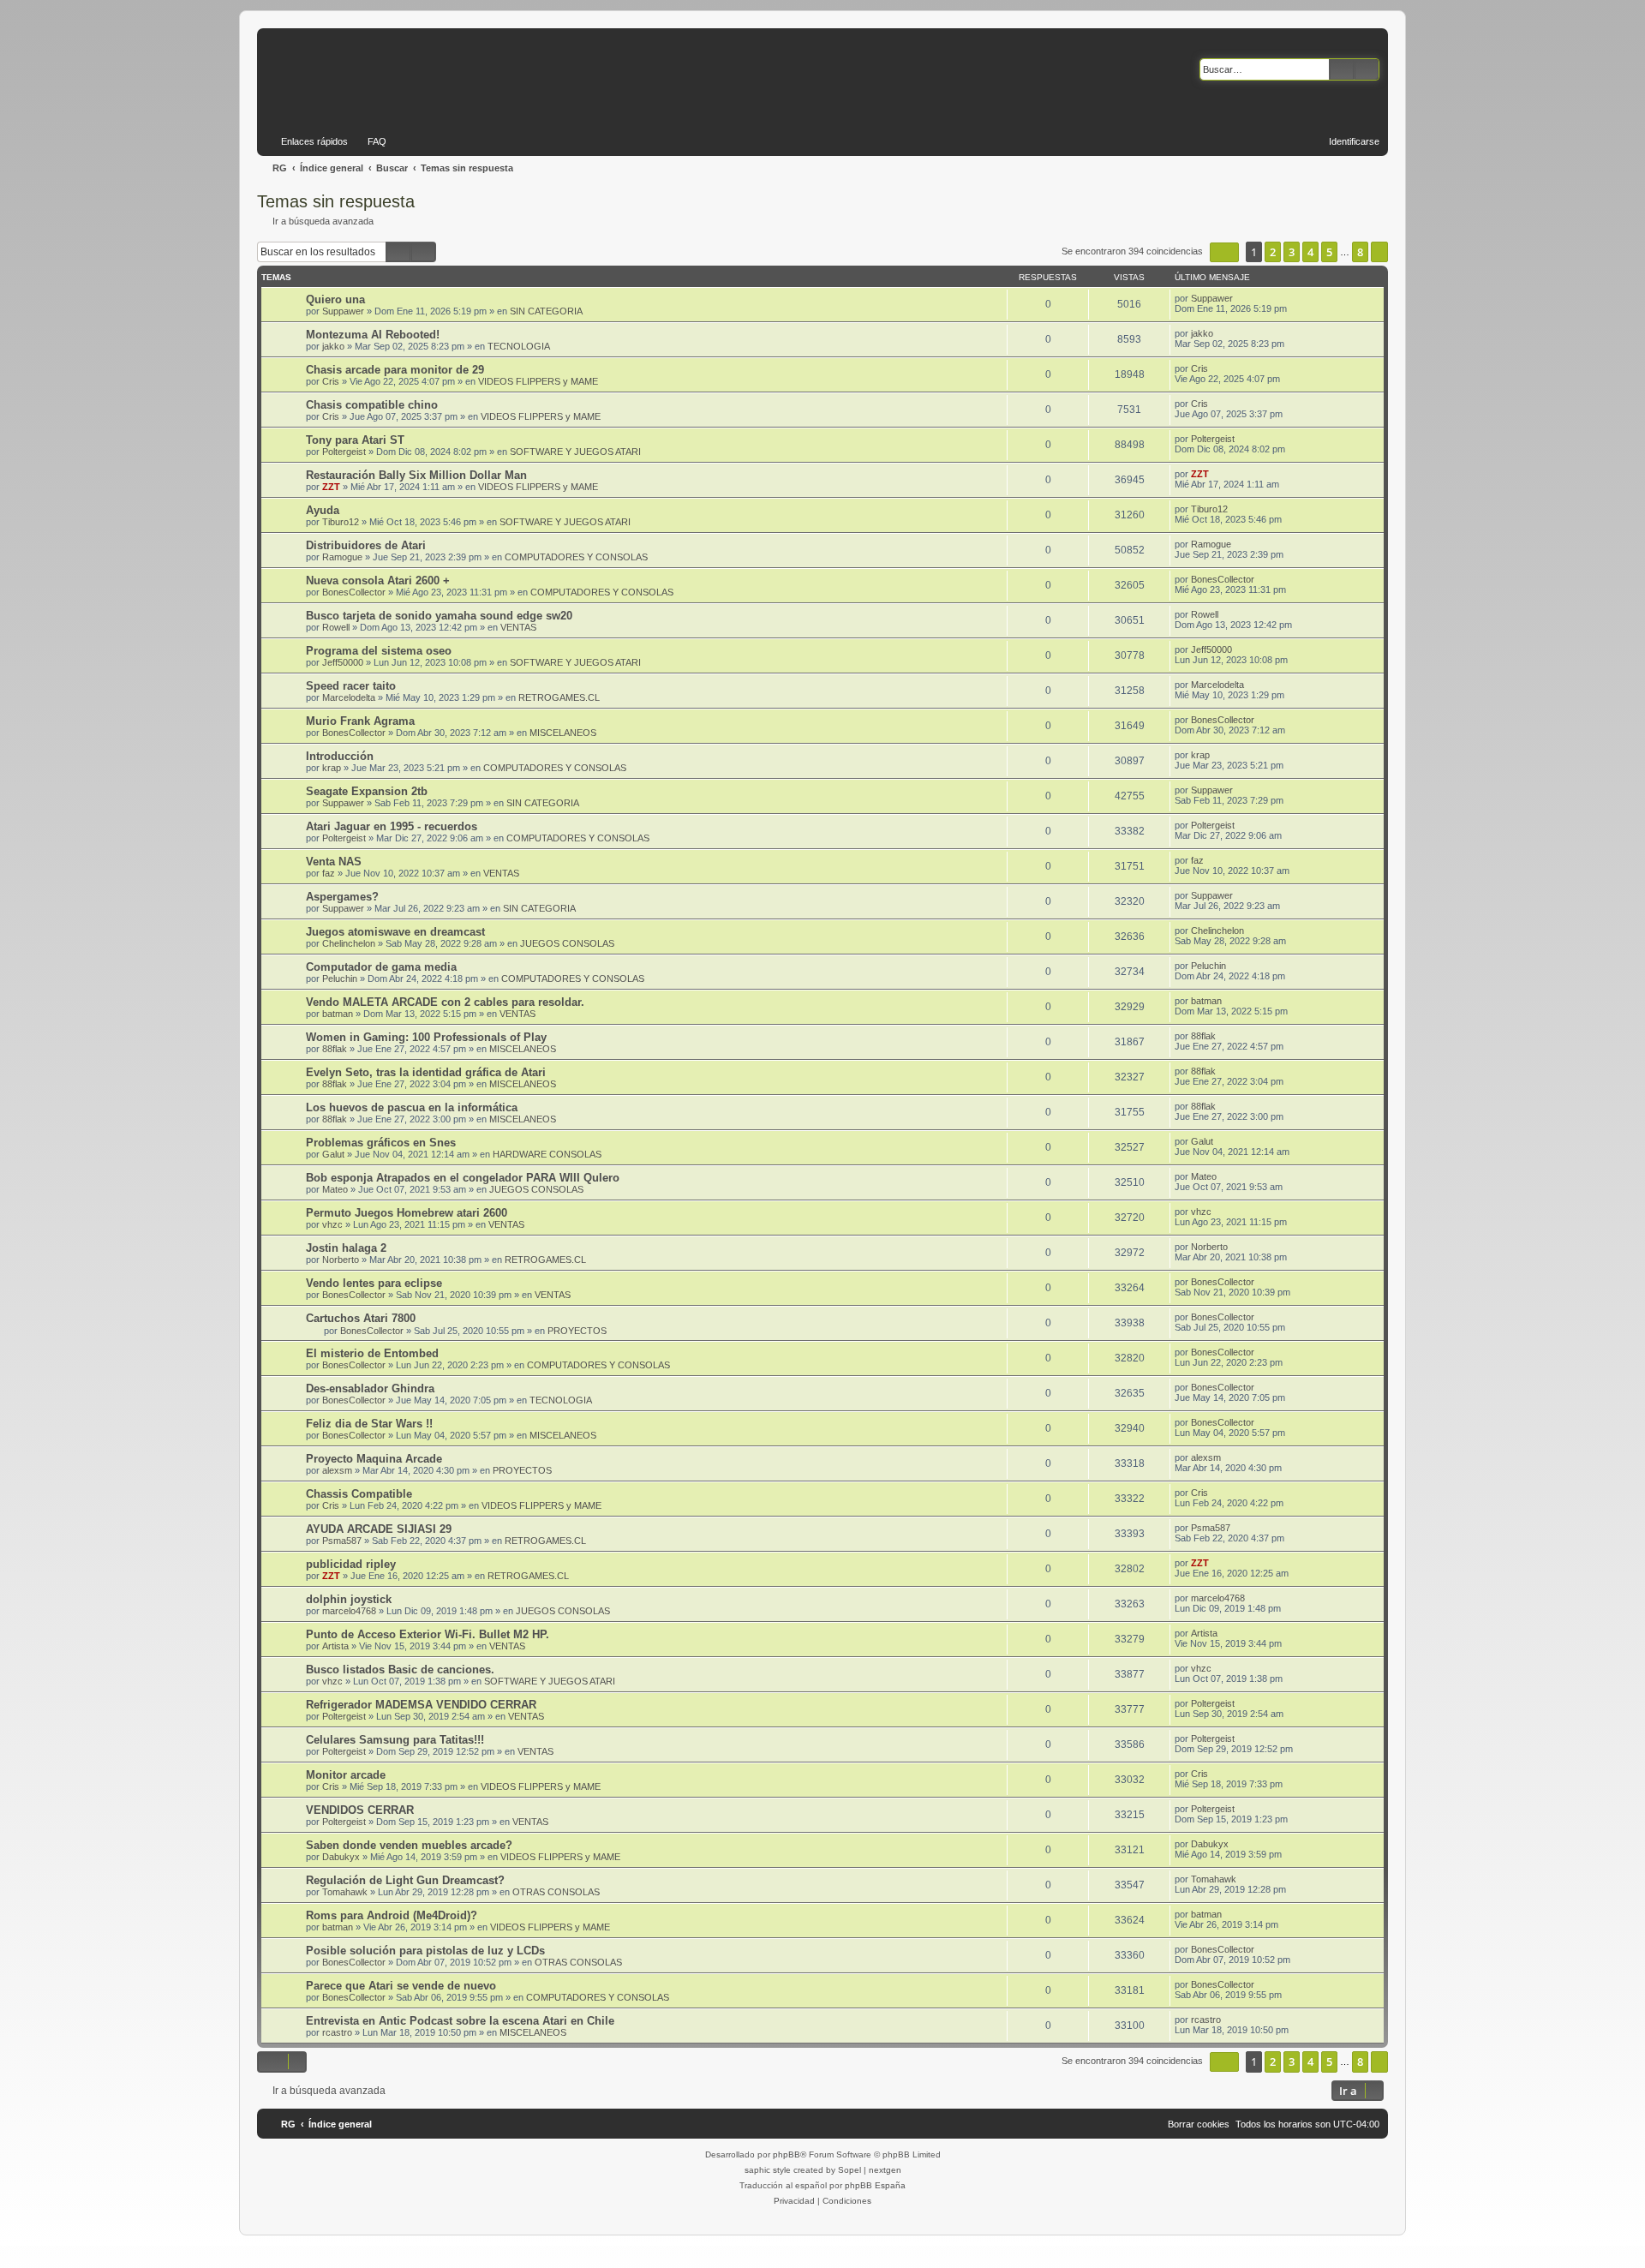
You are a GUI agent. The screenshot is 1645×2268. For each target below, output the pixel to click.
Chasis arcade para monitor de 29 (395, 370)
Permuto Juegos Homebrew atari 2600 (407, 1213)
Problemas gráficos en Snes (381, 1143)
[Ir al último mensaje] (1241, 298)
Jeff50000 (343, 662)
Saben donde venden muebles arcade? (409, 1845)
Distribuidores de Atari (366, 545)
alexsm (337, 1470)
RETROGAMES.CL (559, 697)
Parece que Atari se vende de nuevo (401, 1986)
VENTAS (518, 627)
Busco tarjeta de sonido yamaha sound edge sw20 (439, 616)
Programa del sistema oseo (379, 651)
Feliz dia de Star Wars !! (369, 1424)
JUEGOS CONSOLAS (567, 943)
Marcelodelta (349, 697)
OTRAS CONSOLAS (556, 1892)
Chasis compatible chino (372, 405)
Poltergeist (344, 452)
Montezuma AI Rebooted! (373, 335)
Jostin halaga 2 (346, 1248)
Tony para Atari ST (355, 440)
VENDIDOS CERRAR (360, 1810)
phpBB (787, 2154)
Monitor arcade (346, 1775)
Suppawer (343, 311)
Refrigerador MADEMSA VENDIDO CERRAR (421, 1705)
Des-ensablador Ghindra (370, 1388)
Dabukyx (341, 1857)
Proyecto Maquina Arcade (374, 1459)
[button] (1224, 252)
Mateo (335, 1189)
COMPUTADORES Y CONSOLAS (576, 557)
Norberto (341, 1260)
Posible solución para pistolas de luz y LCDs (425, 1951)
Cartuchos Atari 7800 (361, 1318)
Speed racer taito (351, 686)
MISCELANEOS (563, 733)
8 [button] (1360, 252)
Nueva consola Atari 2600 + (378, 580)
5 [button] (1329, 252)
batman (338, 1014)
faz (329, 873)
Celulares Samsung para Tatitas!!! (395, 1740)
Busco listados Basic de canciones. (400, 1670)
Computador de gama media (381, 967)
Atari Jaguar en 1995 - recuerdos (392, 826)
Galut (333, 1154)
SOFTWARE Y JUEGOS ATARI (575, 452)
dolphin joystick (349, 1599)
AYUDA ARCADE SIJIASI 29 (379, 1529)
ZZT (331, 487)
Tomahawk (345, 1892)
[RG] (421, 77)
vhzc (332, 1224)
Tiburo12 (341, 522)
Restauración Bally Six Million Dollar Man (416, 475)
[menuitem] (369, 141)
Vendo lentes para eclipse (374, 1283)
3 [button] (1292, 252)
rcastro (337, 2032)
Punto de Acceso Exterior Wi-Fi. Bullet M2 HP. (428, 1634)
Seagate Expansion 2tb (367, 791)
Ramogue (342, 557)
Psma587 (342, 1541)
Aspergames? (342, 897)
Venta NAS (334, 862)
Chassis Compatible (359, 1494)
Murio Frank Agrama (360, 721)
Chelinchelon (349, 943)
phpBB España (875, 2185)
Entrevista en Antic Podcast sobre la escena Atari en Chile (460, 2021)
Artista (335, 1646)
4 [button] (1310, 252)
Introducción (340, 756)
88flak (335, 1049)
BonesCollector (354, 592)
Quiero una (335, 299)
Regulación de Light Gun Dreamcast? (405, 1880)
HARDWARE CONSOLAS (547, 1154)
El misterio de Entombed (372, 1353)
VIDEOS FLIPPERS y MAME (538, 381)
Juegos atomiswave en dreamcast (395, 932)
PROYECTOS (577, 1331)
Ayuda (323, 510)
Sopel (849, 2170)
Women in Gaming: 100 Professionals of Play (426, 1037)
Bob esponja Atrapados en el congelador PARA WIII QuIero (463, 1178)
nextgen (885, 2170)
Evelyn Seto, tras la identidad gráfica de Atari (426, 1072)
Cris (331, 381)
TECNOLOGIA (519, 346)
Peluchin (340, 978)
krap (332, 768)
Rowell (336, 627)
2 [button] (1273, 252)
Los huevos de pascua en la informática (412, 1107)
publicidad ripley (351, 1564)
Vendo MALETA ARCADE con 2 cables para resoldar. (445, 1002)
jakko (333, 346)
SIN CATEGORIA (546, 311)
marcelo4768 (349, 1611)
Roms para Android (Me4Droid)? (392, 1915)
